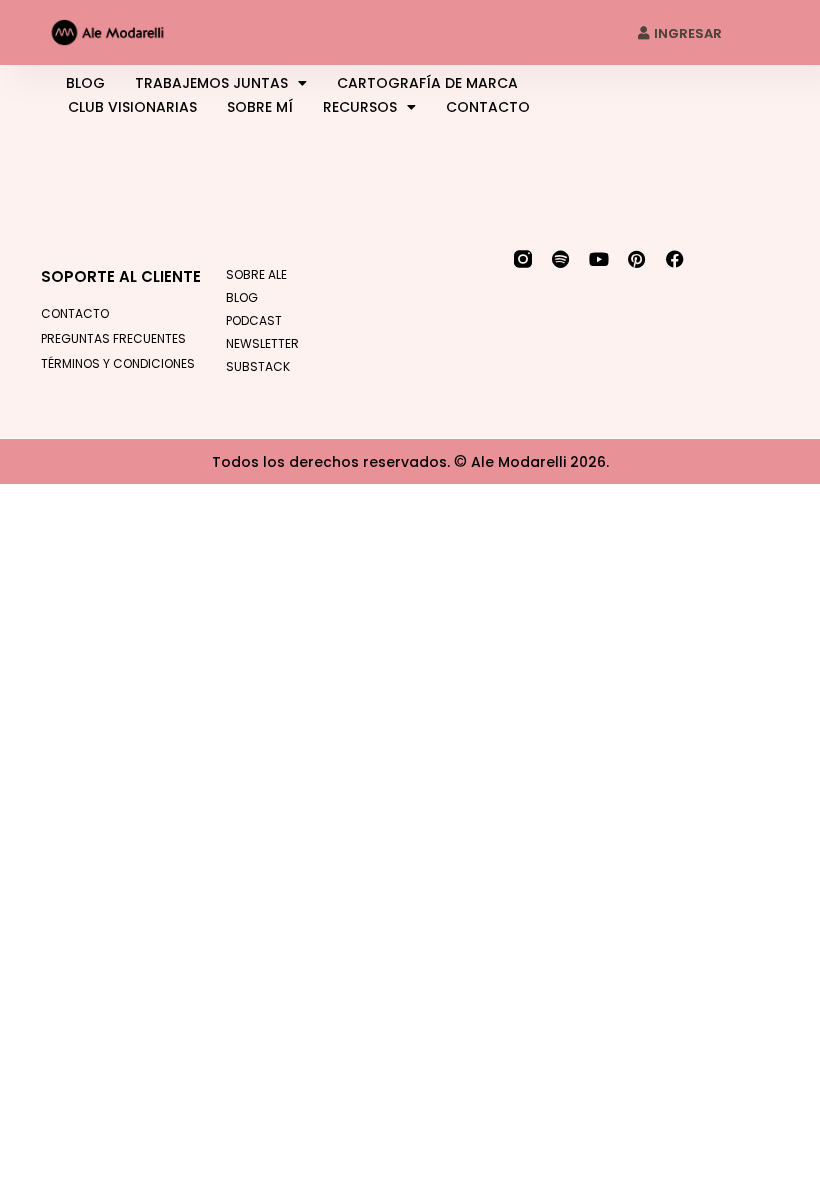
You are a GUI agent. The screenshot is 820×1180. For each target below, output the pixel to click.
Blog (85, 83)
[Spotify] (561, 259)
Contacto (488, 107)
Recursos (360, 107)
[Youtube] (599, 259)
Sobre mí (260, 107)
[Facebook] (675, 259)
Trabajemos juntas (211, 83)
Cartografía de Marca (427, 83)
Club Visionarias (132, 107)
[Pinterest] (637, 259)
